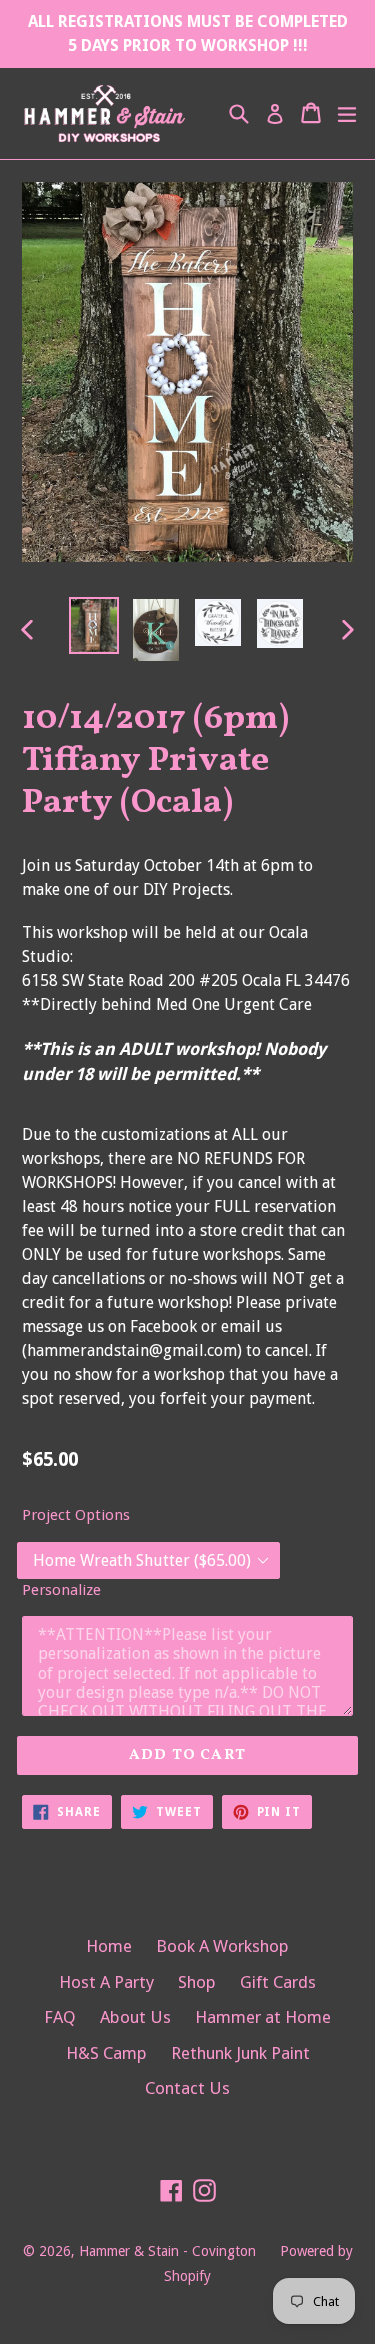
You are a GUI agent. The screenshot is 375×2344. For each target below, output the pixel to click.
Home (109, 1946)
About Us (135, 2017)
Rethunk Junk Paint (240, 2053)
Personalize (61, 1590)
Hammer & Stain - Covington (167, 2251)
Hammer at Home (263, 2017)
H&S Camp (106, 2053)
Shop (197, 1982)
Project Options (76, 1515)
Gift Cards (278, 1982)
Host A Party (106, 1982)
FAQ (60, 2017)
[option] (94, 625)
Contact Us (187, 2088)
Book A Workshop (222, 1946)
